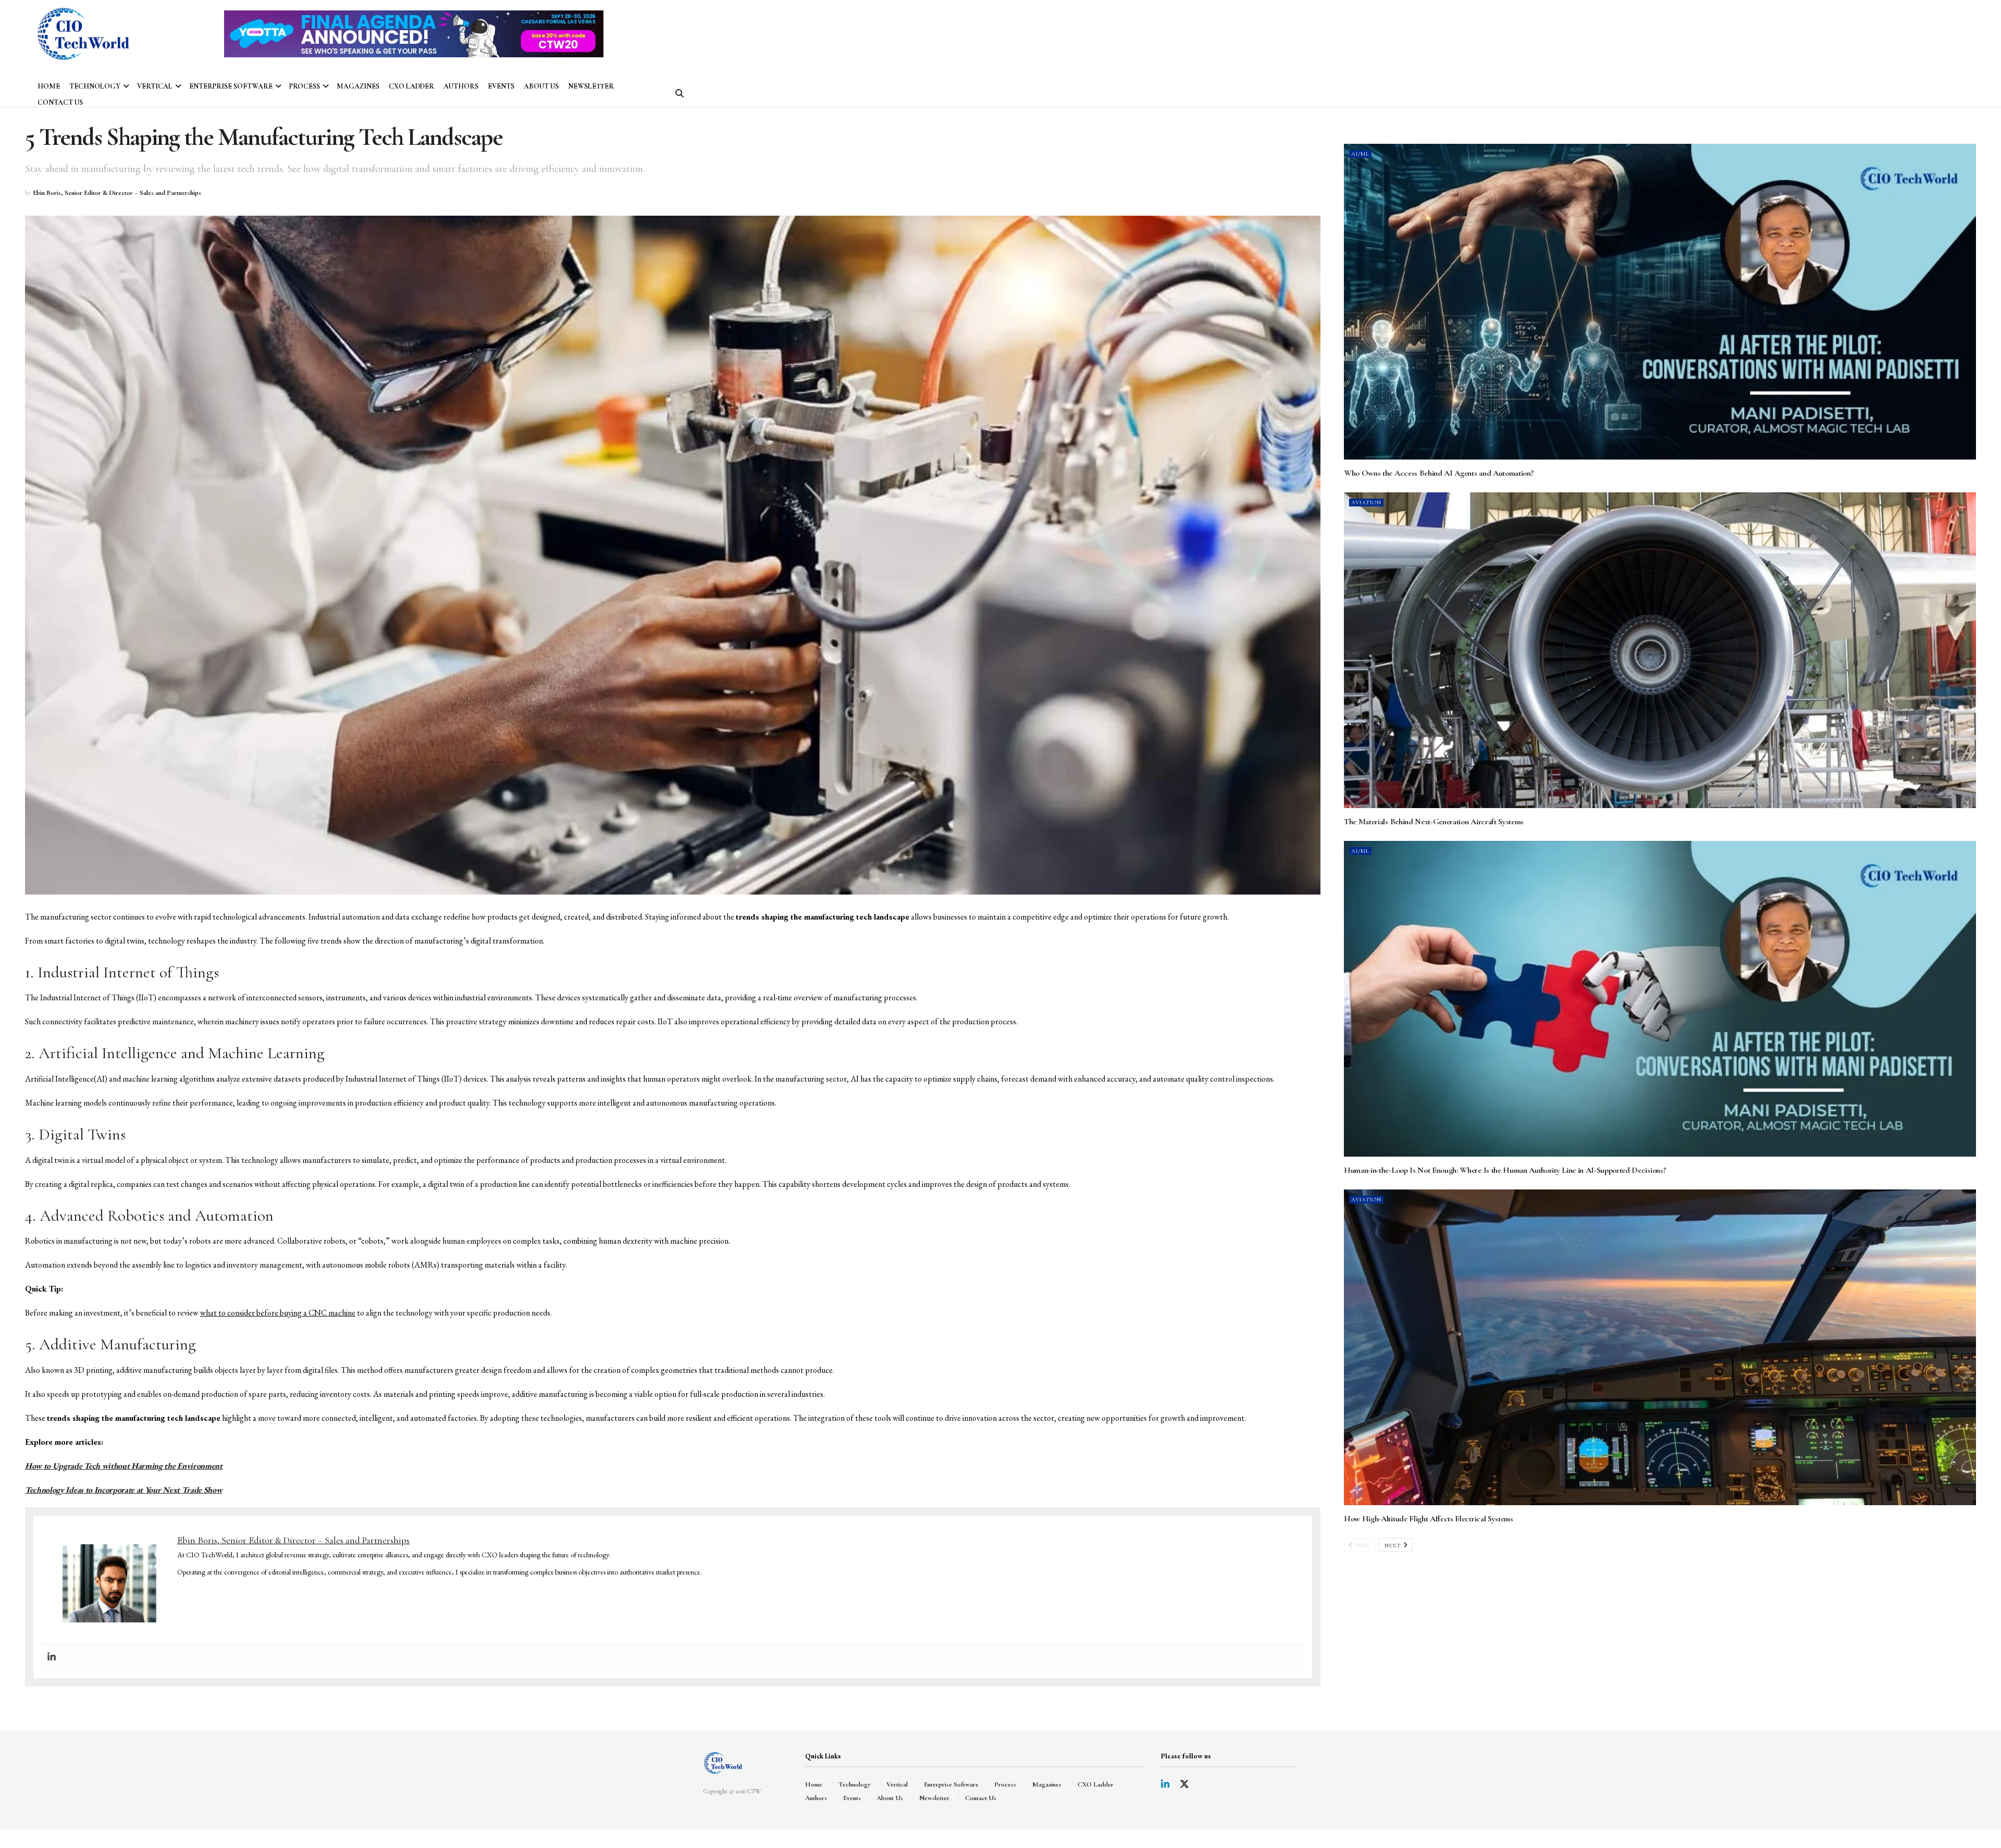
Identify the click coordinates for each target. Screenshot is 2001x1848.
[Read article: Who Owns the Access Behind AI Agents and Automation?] (1660, 302)
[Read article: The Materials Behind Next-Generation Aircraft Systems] (1660, 650)
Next (1393, 1546)
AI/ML (1360, 154)
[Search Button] (680, 94)
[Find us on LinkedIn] (1165, 1785)
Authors (461, 86)
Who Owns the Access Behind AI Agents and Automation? (1438, 473)
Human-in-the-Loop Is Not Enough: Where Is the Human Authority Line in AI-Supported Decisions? (1505, 1170)
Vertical (155, 86)
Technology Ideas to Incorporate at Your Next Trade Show (123, 1490)
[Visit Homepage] (83, 34)
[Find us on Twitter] (1184, 1785)
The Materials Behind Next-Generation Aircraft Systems (1434, 822)
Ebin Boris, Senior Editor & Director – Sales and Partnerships (117, 193)
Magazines (358, 86)
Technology (95, 86)
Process (305, 86)
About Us (541, 86)
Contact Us (60, 102)
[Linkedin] (52, 1657)
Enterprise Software (231, 86)
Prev (1362, 1546)
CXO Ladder (411, 86)
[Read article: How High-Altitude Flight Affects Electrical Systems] (1660, 1347)
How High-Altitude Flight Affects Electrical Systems (1429, 1519)
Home (49, 86)
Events (501, 86)
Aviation (1366, 503)
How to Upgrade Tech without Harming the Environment (124, 1466)
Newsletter (591, 86)
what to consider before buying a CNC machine (278, 1313)
